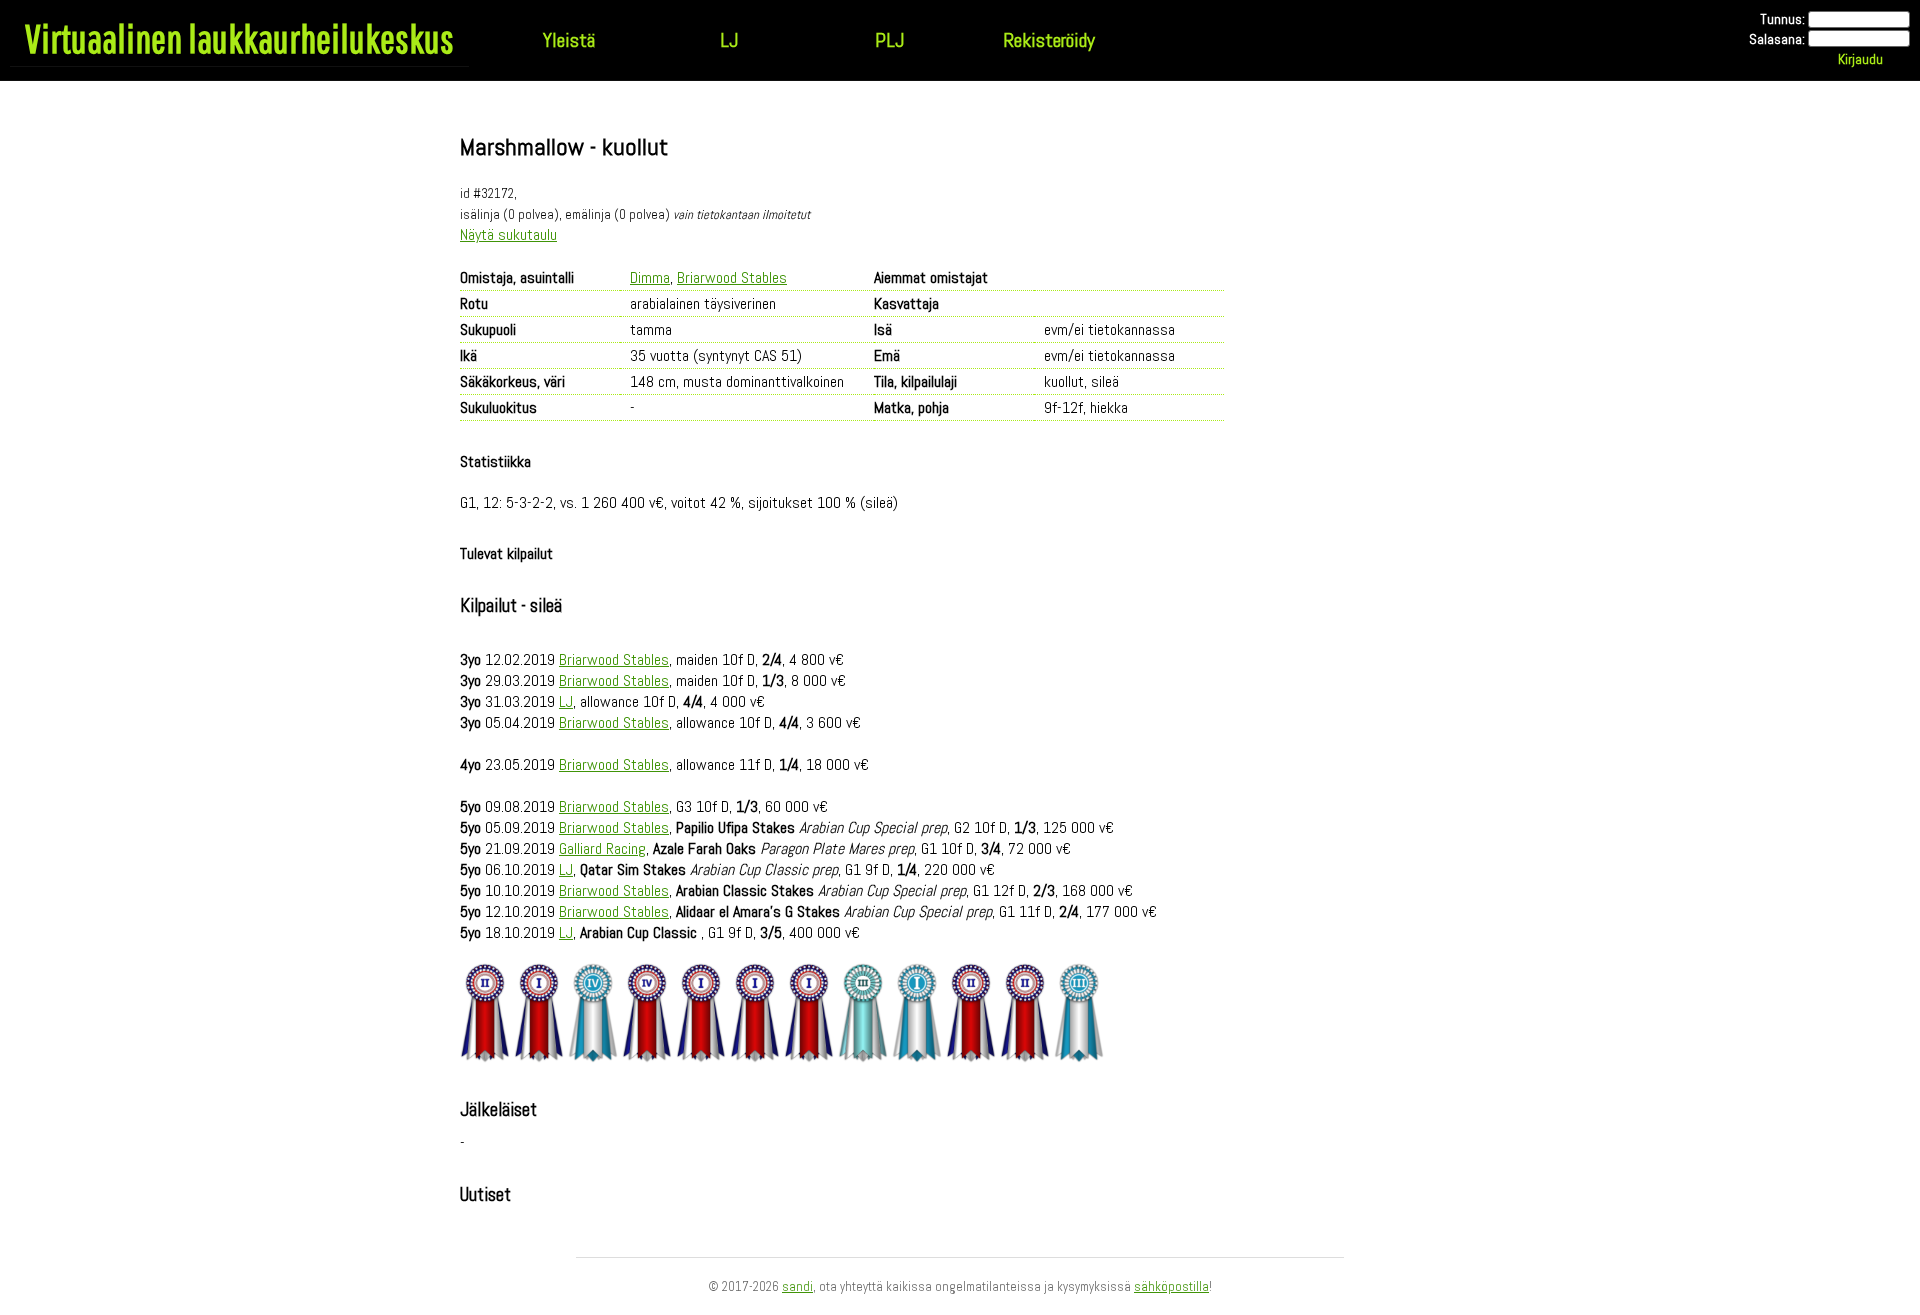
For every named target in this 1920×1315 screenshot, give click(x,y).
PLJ (889, 40)
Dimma (650, 277)
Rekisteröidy (1049, 40)
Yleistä (569, 40)
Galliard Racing (602, 848)
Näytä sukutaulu (508, 234)
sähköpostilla (1171, 1286)
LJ (729, 40)
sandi (797, 1286)
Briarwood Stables (732, 277)
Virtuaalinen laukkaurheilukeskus (239, 38)
